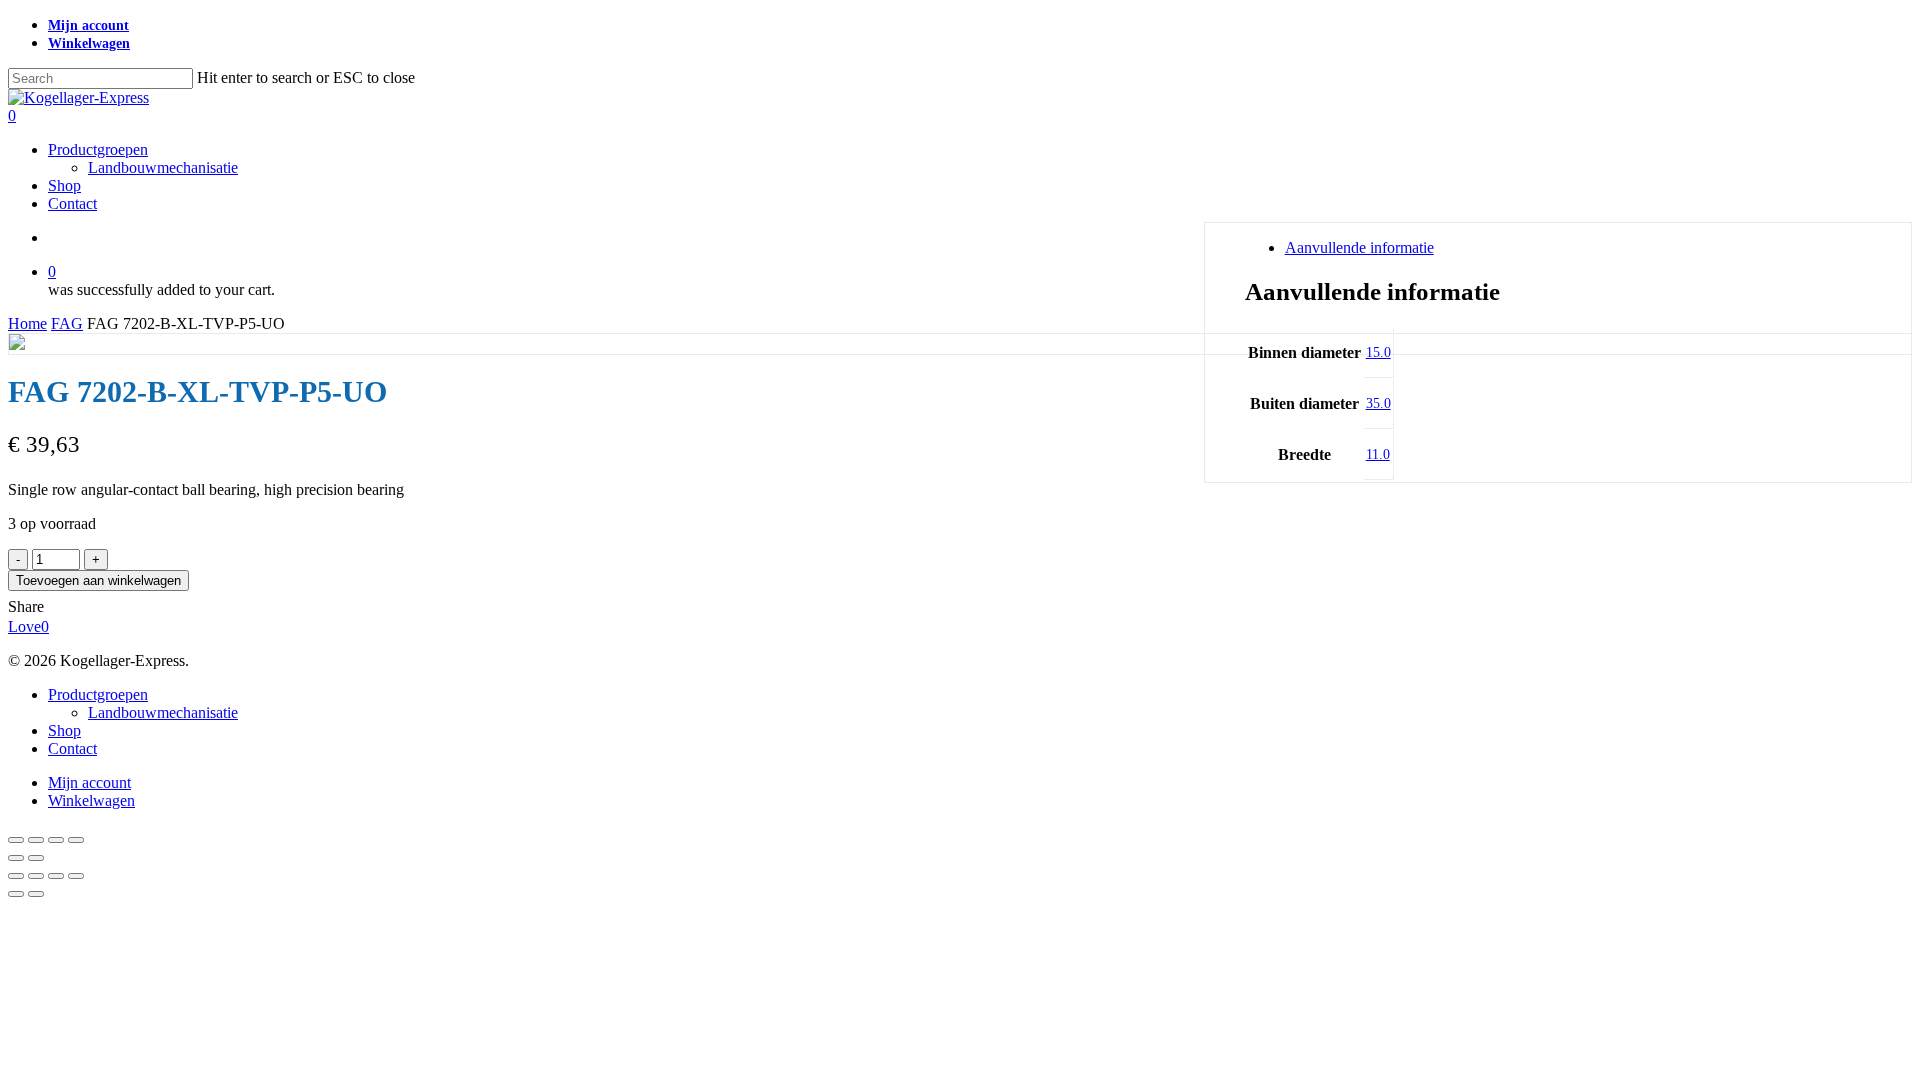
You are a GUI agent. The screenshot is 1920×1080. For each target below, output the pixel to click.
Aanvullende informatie (1359, 247)
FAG (67, 323)
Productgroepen (98, 694)
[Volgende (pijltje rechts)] (36, 858)
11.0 (1378, 454)
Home (27, 323)
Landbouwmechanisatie (163, 712)
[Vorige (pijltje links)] (16, 858)
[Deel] (56, 840)
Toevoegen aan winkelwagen (98, 580)
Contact (72, 748)
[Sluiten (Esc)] (76, 840)
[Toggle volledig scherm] (36, 840)
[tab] (1579, 248)
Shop (64, 730)
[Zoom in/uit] (16, 840)
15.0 (1378, 352)
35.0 (1378, 403)
